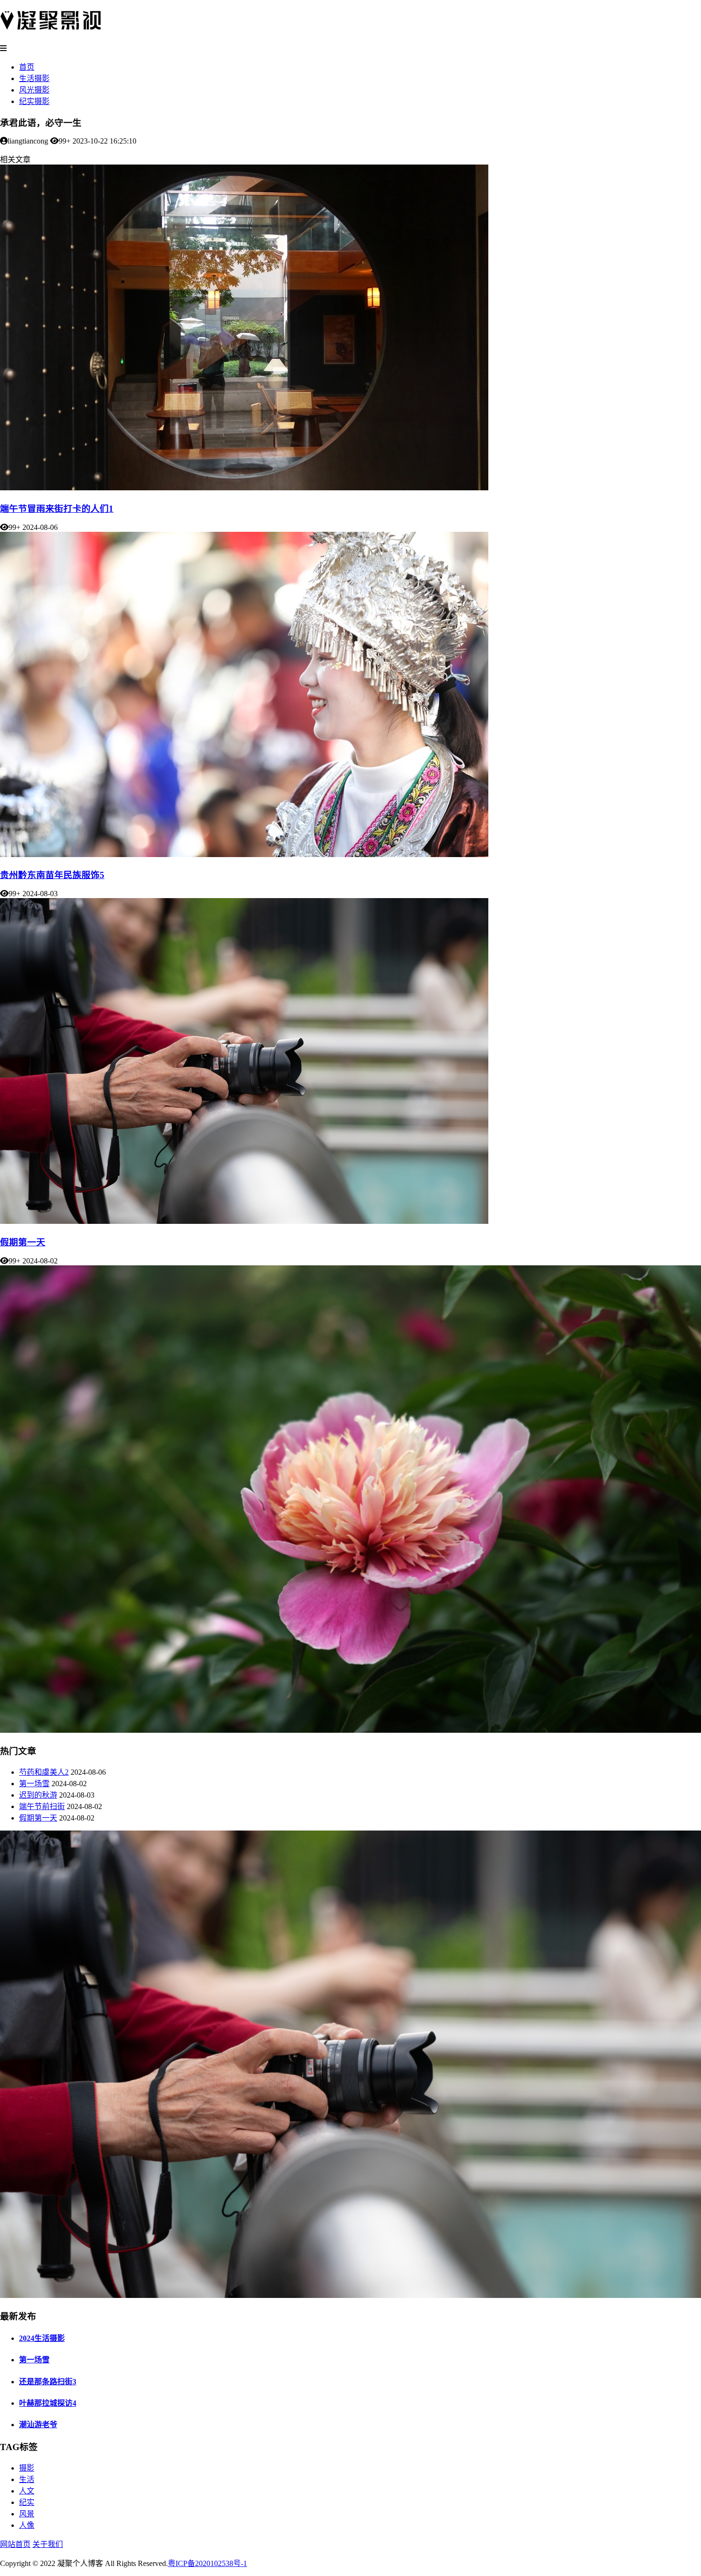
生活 (27, 2479)
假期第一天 (23, 1242)
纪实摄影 (34, 101)
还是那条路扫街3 (48, 2382)
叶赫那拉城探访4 (48, 2403)
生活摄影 (34, 78)
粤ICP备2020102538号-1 (207, 2563)
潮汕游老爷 (38, 2425)
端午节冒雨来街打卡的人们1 (57, 509)
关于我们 (48, 2544)
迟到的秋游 (38, 1795)
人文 (27, 2491)
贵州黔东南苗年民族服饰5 (52, 875)
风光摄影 (34, 90)
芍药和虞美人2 (44, 1772)
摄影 (27, 2468)
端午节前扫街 (42, 1806)
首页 (27, 67)
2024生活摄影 (42, 2338)
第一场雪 (34, 1784)
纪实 (27, 2502)
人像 (27, 2525)
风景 (27, 2514)
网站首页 (15, 2544)
